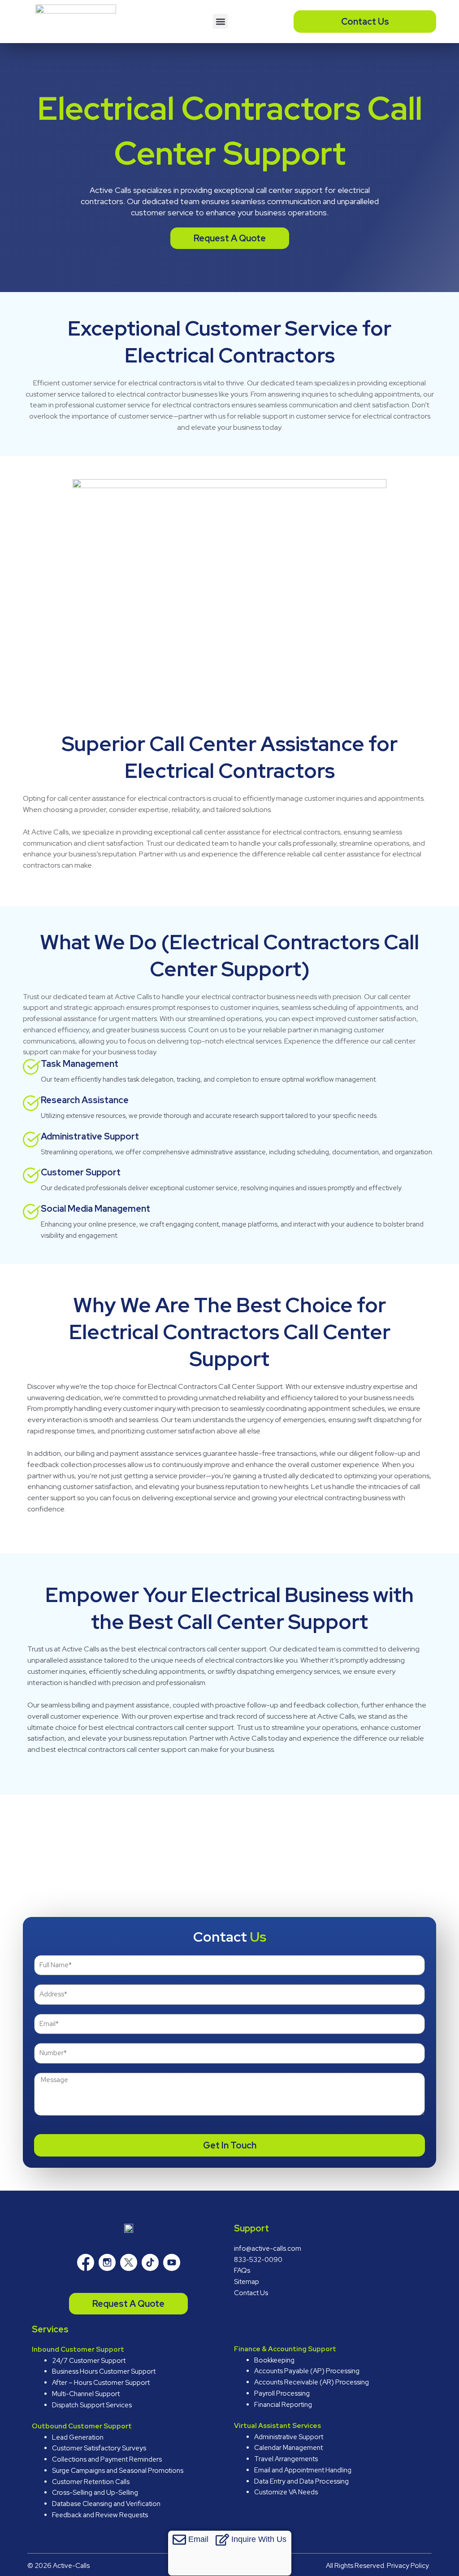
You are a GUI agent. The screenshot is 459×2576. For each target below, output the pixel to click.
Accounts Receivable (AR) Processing (312, 2382)
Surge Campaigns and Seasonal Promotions (118, 2471)
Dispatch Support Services (92, 2405)
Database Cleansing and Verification (106, 2504)
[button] (220, 21)
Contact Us (251, 2293)
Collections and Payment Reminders (107, 2459)
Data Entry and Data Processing (301, 2481)
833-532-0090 (258, 2260)
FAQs (242, 2270)
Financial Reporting (283, 2405)
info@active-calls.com (268, 2249)
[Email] (179, 2540)
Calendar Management (288, 2448)
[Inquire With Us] (222, 2540)
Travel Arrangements (286, 2459)
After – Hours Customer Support (101, 2383)
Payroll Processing (282, 2393)
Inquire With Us (259, 2539)
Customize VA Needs (286, 2492)
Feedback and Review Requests (100, 2515)
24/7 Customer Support (89, 2361)
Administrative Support (289, 2437)
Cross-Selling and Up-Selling (95, 2493)
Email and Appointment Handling (303, 2470)
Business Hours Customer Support (104, 2371)
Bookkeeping (274, 2360)
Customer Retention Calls (91, 2482)
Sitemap (247, 2282)
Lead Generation (78, 2437)
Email (198, 2539)
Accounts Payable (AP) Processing (307, 2371)
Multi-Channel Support (86, 2394)
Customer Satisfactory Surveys (99, 2448)
